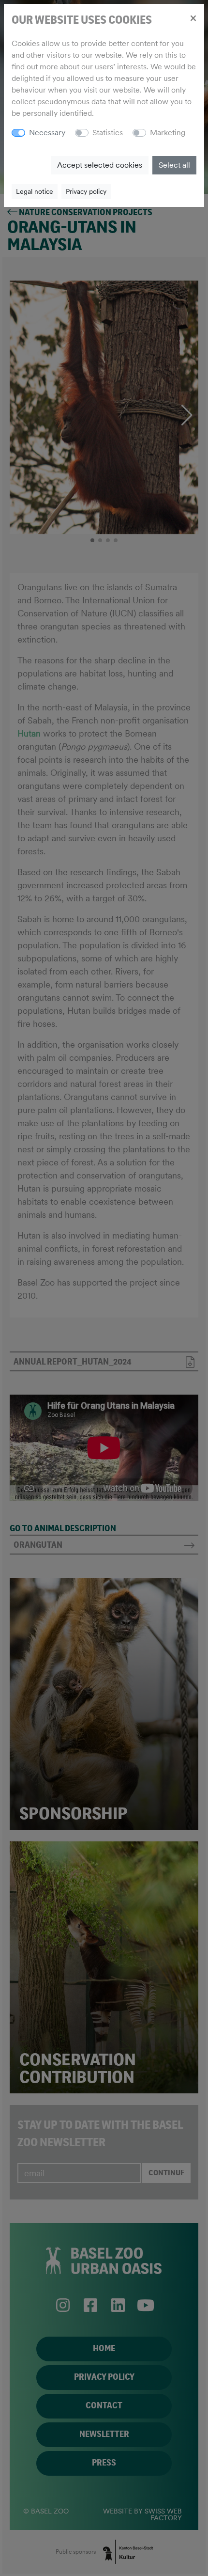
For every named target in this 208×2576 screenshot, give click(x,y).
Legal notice (35, 191)
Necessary (47, 133)
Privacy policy (86, 191)
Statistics (108, 133)
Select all (174, 165)
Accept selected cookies (100, 165)
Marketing (168, 133)
